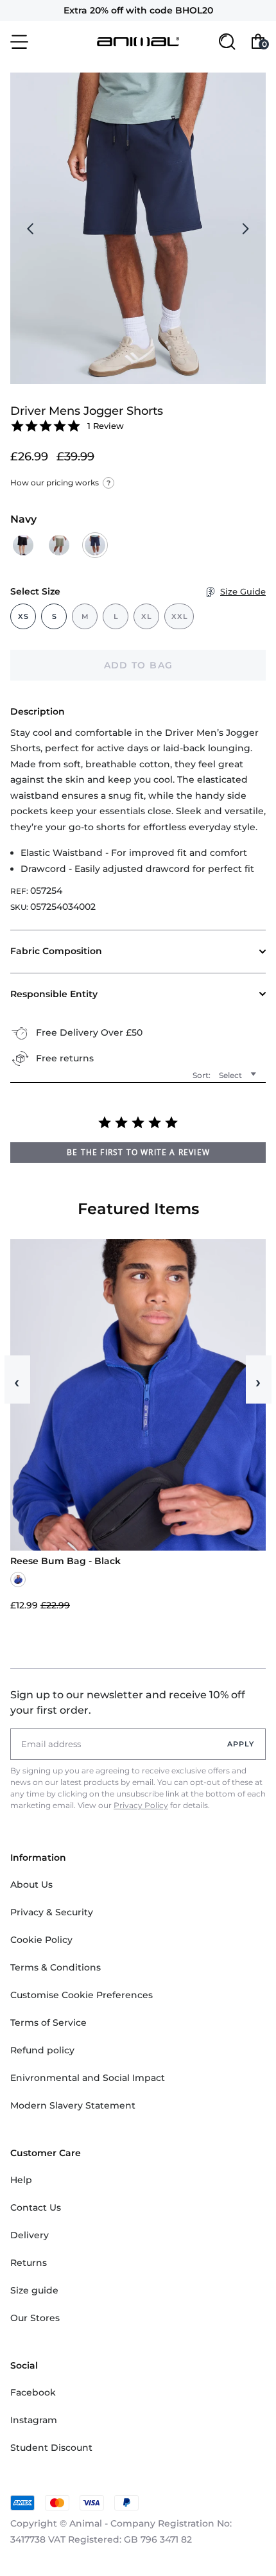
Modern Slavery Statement (73, 2105)
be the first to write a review (138, 1152)
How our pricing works (60, 483)
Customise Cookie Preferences (82, 1995)
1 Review (106, 426)
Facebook (33, 2392)
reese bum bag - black (65, 1561)
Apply (241, 1744)
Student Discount (51, 2448)
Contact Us (36, 2207)
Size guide (34, 2290)
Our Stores (35, 2318)
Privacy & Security (52, 1912)
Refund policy (42, 2050)
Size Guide (243, 591)
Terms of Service (48, 2023)
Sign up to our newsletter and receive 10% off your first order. (128, 1702)
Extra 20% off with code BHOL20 (138, 10)
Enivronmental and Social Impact (88, 2078)
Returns (29, 2263)
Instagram (34, 2420)
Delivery (30, 2235)
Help (21, 2180)
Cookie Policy (41, 1940)
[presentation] (31, 229)
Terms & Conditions (56, 1967)
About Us (31, 1884)
